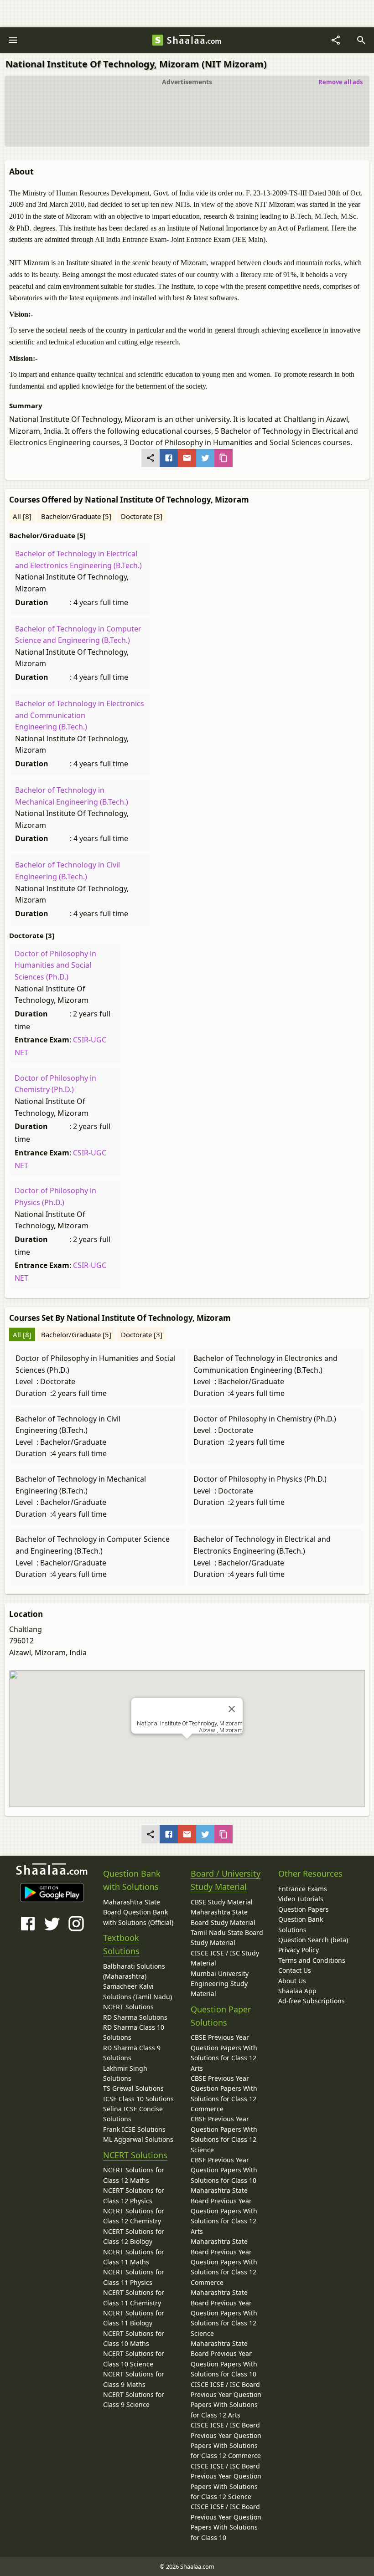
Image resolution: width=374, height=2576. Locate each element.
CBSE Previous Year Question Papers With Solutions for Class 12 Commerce (224, 2094)
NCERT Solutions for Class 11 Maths (134, 2257)
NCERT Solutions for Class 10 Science (134, 2358)
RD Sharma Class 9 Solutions (132, 2053)
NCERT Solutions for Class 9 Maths (134, 2379)
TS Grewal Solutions (133, 2088)
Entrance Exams (303, 1889)
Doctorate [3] (142, 516)
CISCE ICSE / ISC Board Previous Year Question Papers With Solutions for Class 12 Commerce (226, 2440)
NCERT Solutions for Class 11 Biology (134, 2318)
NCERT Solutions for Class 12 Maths (134, 2175)
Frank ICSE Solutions (134, 2129)
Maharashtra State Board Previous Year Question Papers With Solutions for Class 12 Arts (224, 2211)
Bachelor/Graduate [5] (76, 516)
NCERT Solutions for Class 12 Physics (134, 2195)
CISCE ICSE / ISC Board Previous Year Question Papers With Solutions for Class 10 (226, 2522)
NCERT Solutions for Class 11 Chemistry (134, 2297)
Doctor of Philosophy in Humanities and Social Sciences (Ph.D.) (55, 965)
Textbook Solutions (121, 1944)
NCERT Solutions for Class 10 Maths (134, 2338)
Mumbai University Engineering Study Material (220, 1984)
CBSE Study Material (222, 1902)
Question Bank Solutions (301, 1924)
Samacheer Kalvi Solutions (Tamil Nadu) (138, 1991)
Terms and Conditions (312, 1960)
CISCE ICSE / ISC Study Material (225, 1958)
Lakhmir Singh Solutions (125, 2073)
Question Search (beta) (313, 1940)
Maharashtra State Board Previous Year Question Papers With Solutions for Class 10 (224, 2359)
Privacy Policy (299, 1950)
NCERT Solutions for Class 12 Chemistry (134, 2216)
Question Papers (304, 1909)
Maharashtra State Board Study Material (223, 1917)
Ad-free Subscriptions (312, 2001)
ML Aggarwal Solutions (138, 2139)
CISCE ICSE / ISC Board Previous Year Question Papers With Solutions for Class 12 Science (226, 2481)
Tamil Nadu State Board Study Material (227, 1937)
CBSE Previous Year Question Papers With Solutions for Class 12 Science (224, 2134)
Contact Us (295, 1970)
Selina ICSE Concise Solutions (133, 2114)
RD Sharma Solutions (135, 2017)
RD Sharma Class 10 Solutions (134, 2032)
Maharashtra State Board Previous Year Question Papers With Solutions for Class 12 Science (224, 2313)
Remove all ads (340, 82)
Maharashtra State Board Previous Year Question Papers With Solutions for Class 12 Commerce (224, 2262)
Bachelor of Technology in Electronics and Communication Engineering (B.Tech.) (80, 715)
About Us (292, 1981)
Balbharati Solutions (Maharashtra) (134, 1971)
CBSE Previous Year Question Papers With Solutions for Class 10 (224, 2170)
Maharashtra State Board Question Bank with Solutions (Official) (138, 1912)
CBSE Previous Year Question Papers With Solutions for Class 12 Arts (224, 2053)
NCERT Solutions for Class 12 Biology (134, 2236)
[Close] (232, 1709)
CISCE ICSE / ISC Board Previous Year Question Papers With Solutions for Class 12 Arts (226, 2400)
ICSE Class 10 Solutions (138, 2099)
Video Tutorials (301, 1899)
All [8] (22, 516)
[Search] (361, 40)
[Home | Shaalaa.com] (158, 40)
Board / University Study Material (226, 1880)
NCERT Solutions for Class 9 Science (134, 2399)
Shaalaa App (297, 1991)
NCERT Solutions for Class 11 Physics (134, 2277)
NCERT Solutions (128, 2007)
